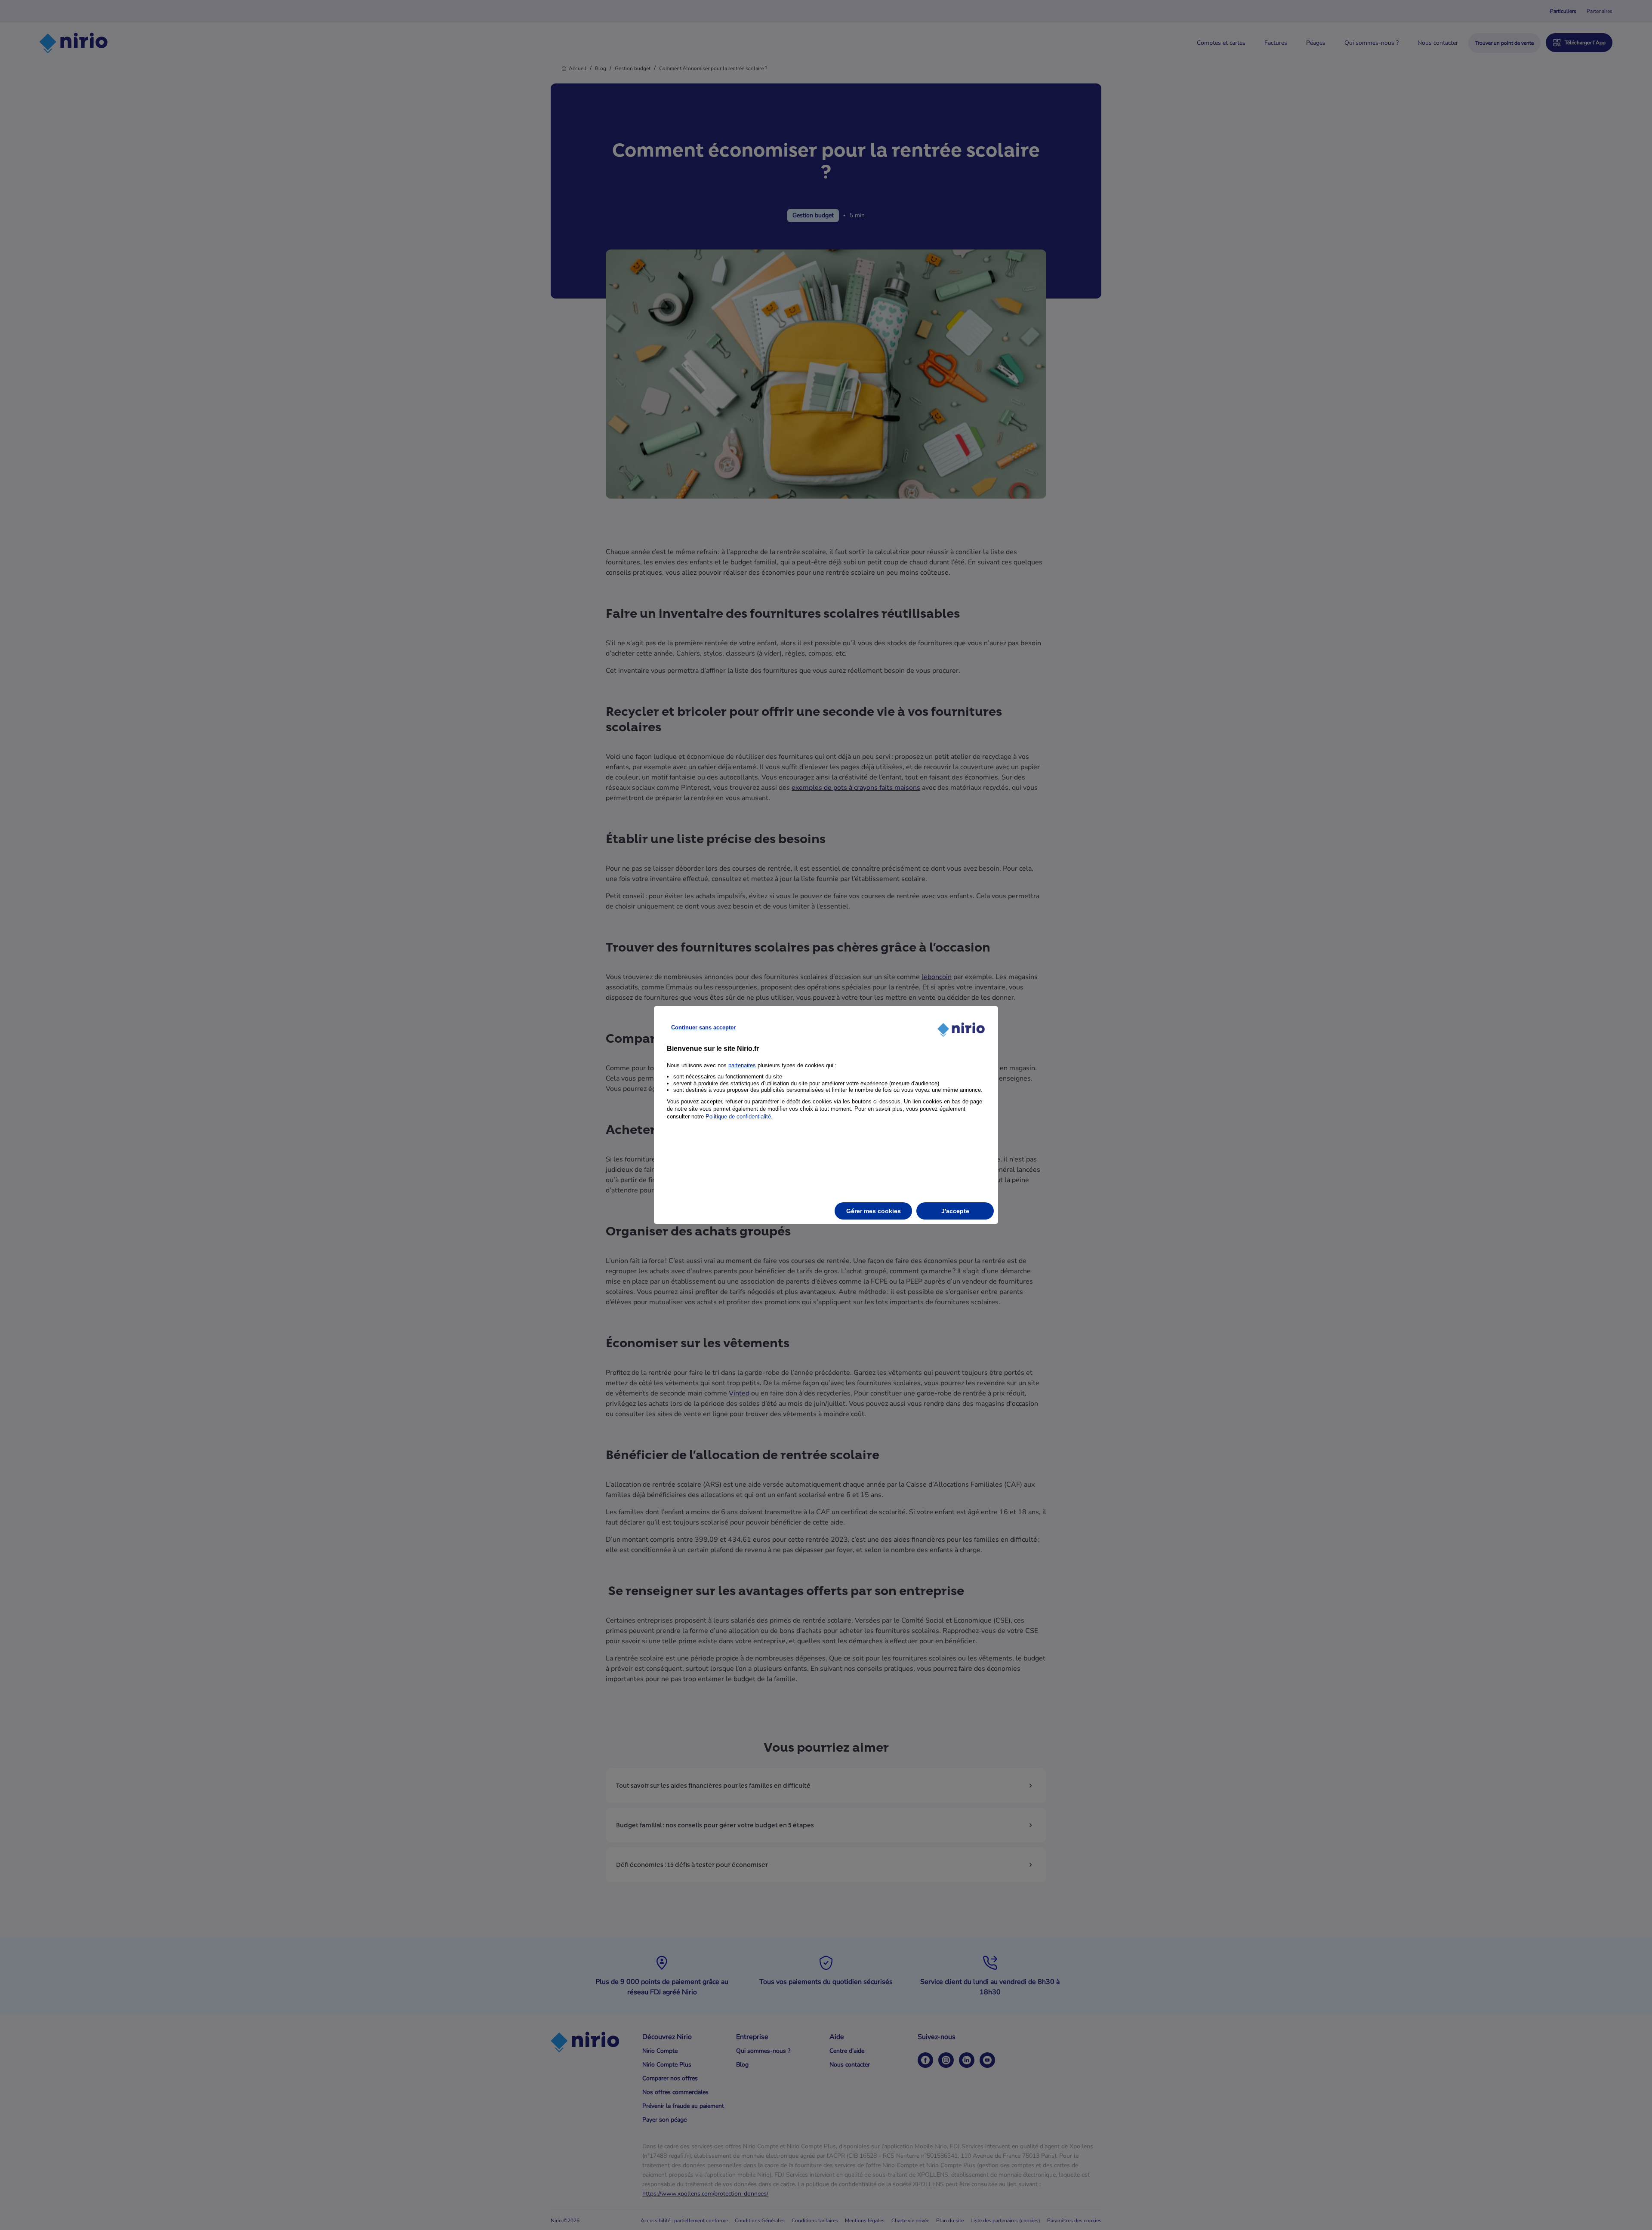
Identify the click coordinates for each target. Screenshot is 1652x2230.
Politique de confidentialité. (739, 1117)
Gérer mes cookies (874, 1211)
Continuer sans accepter (703, 1027)
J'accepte (955, 1211)
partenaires (742, 1065)
